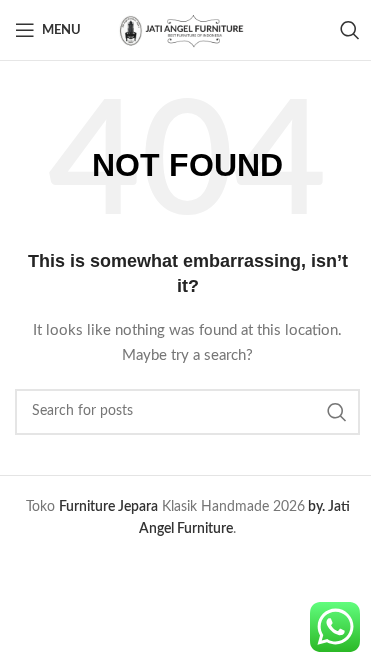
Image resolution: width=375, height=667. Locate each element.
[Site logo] (188, 30)
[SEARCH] (337, 412)
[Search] (350, 30)
